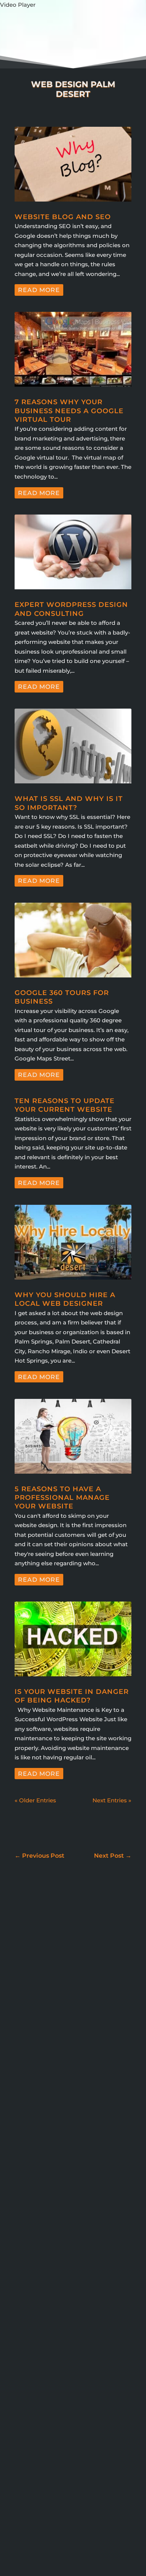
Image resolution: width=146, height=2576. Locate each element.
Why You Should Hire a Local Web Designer (65, 1299)
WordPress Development (56, 2261)
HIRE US (126, 2551)
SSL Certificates (31, 2466)
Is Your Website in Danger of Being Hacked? (72, 1696)
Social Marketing (43, 2227)
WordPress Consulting (52, 2249)
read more (39, 290)
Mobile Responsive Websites (55, 2398)
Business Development (65, 2294)
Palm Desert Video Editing (43, 2416)
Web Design (37, 2238)
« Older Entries (35, 1800)
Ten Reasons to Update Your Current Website (65, 1105)
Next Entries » (112, 1800)
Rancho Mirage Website (99, 2457)
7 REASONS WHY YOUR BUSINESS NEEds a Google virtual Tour (69, 411)
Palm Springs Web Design (66, 2436)
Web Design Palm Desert (69, 2476)
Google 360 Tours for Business (63, 2205)
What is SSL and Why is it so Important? (69, 803)
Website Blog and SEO (63, 217)
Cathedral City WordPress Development (50, 2323)
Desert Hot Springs (35, 2350)
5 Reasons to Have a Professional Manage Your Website (62, 1498)
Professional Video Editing (42, 2457)
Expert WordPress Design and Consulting (71, 609)
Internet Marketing (46, 2216)
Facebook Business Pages (57, 2358)
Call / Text (25, 2533)
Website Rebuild (46, 2488)
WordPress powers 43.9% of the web (72, 2064)
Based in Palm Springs (52, 2193)
